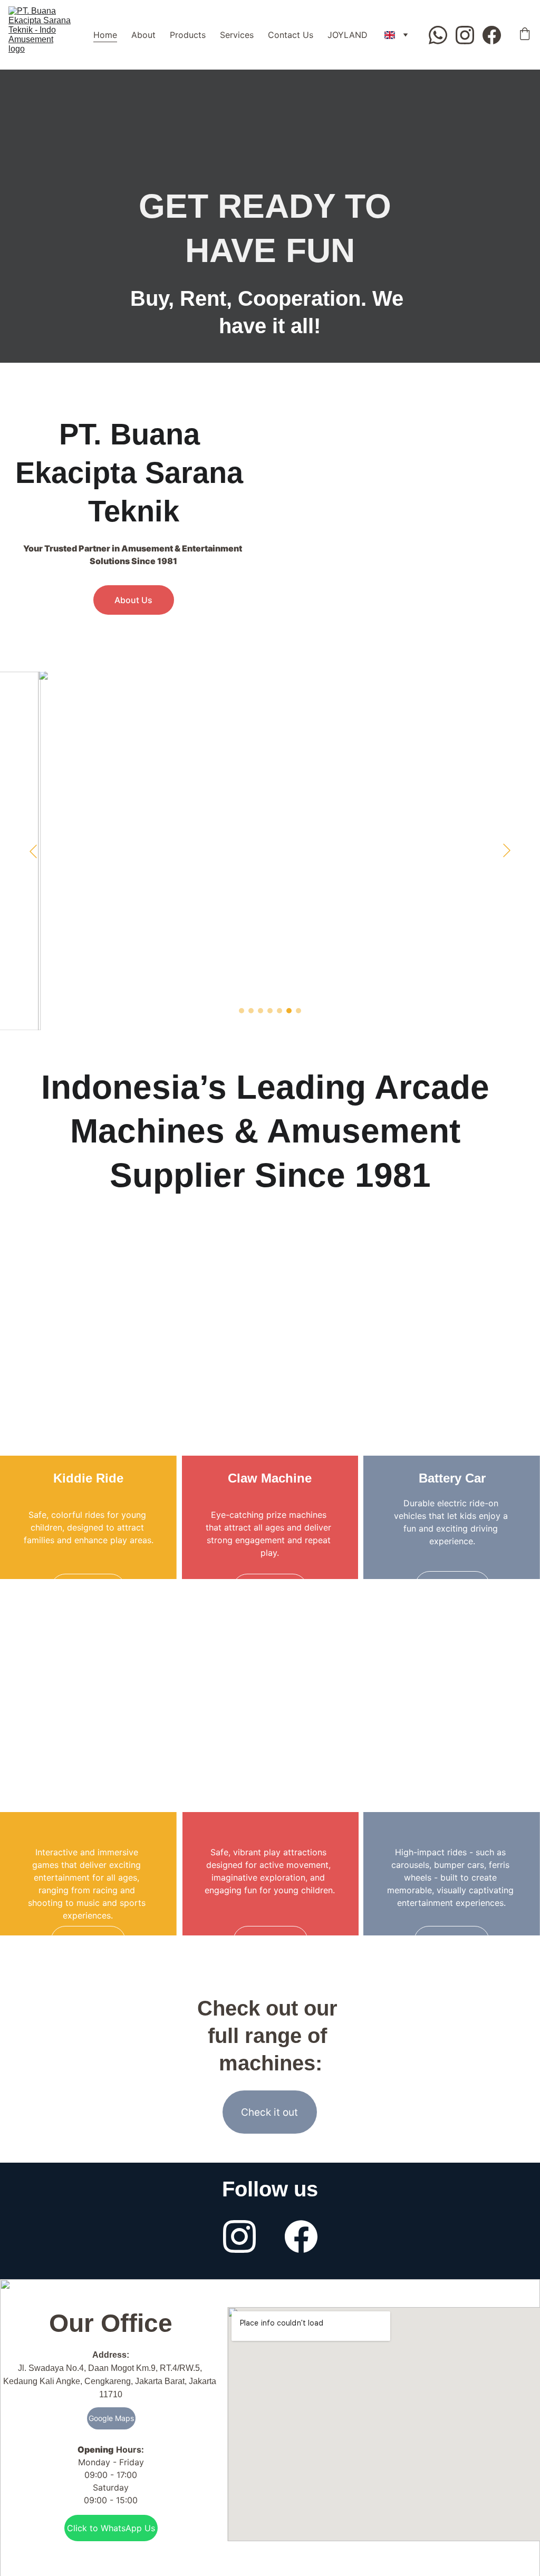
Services (237, 35)
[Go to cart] (525, 35)
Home (105, 35)
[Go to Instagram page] (469, 35)
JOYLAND (348, 35)
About (143, 35)
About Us (133, 600)
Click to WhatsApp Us (111, 2528)
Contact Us (291, 35)
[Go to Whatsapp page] (442, 35)
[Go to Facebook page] (492, 35)
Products (188, 35)
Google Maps (111, 2418)
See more (88, 1589)
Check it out (269, 2112)
